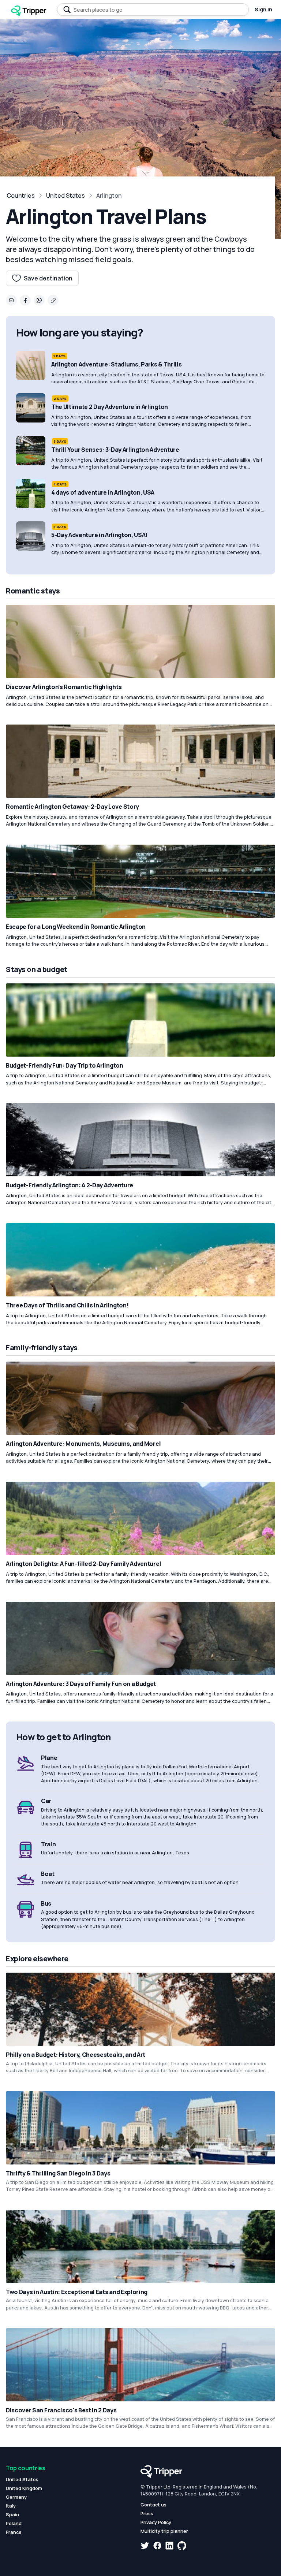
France (14, 2532)
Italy (11, 2506)
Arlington (109, 196)
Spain (12, 2514)
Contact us (153, 2505)
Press (147, 2513)
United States (65, 196)
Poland (14, 2523)
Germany (16, 2497)
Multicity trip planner (164, 2531)
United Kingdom (24, 2488)
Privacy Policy (156, 2522)
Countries (21, 196)
